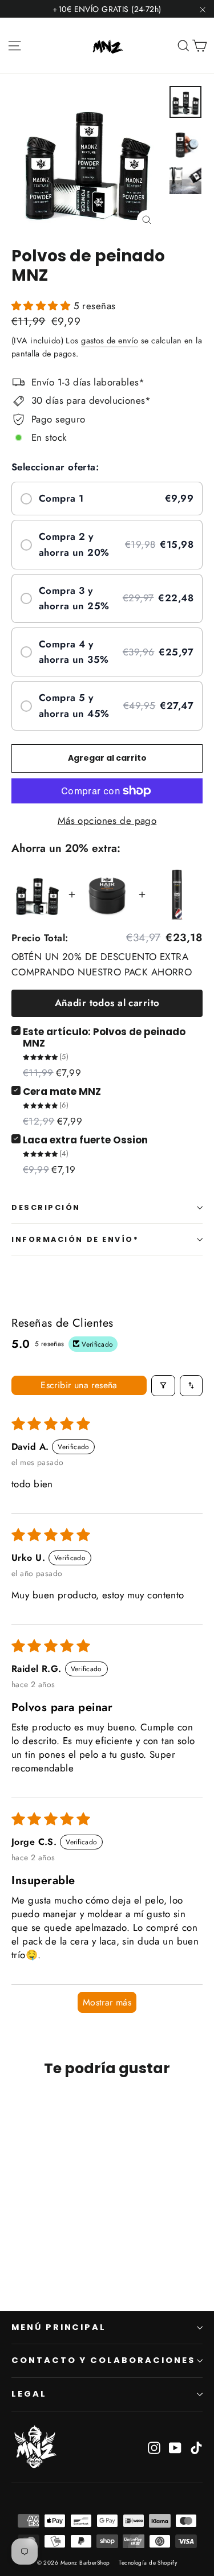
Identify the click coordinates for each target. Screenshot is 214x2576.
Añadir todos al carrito (107, 1003)
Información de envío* (75, 1239)
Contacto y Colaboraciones (103, 2360)
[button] (43, 306)
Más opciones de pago (107, 821)
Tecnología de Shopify (148, 2563)
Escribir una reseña (79, 1385)
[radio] (107, 499)
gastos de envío (110, 341)
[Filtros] (163, 1386)
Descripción (46, 1207)
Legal (29, 2394)
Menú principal (59, 2327)
